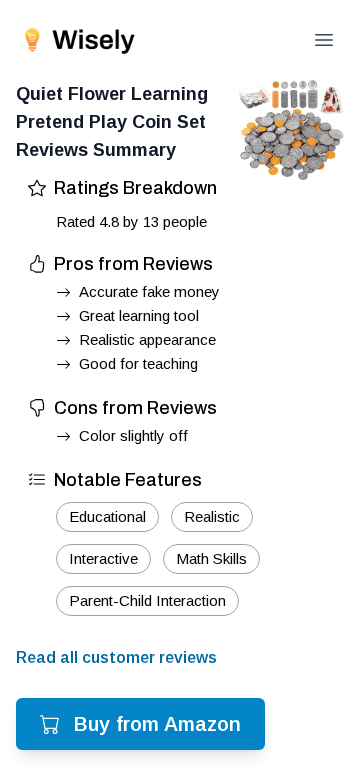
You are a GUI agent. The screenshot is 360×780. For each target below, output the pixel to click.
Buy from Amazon (157, 724)
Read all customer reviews (116, 657)
